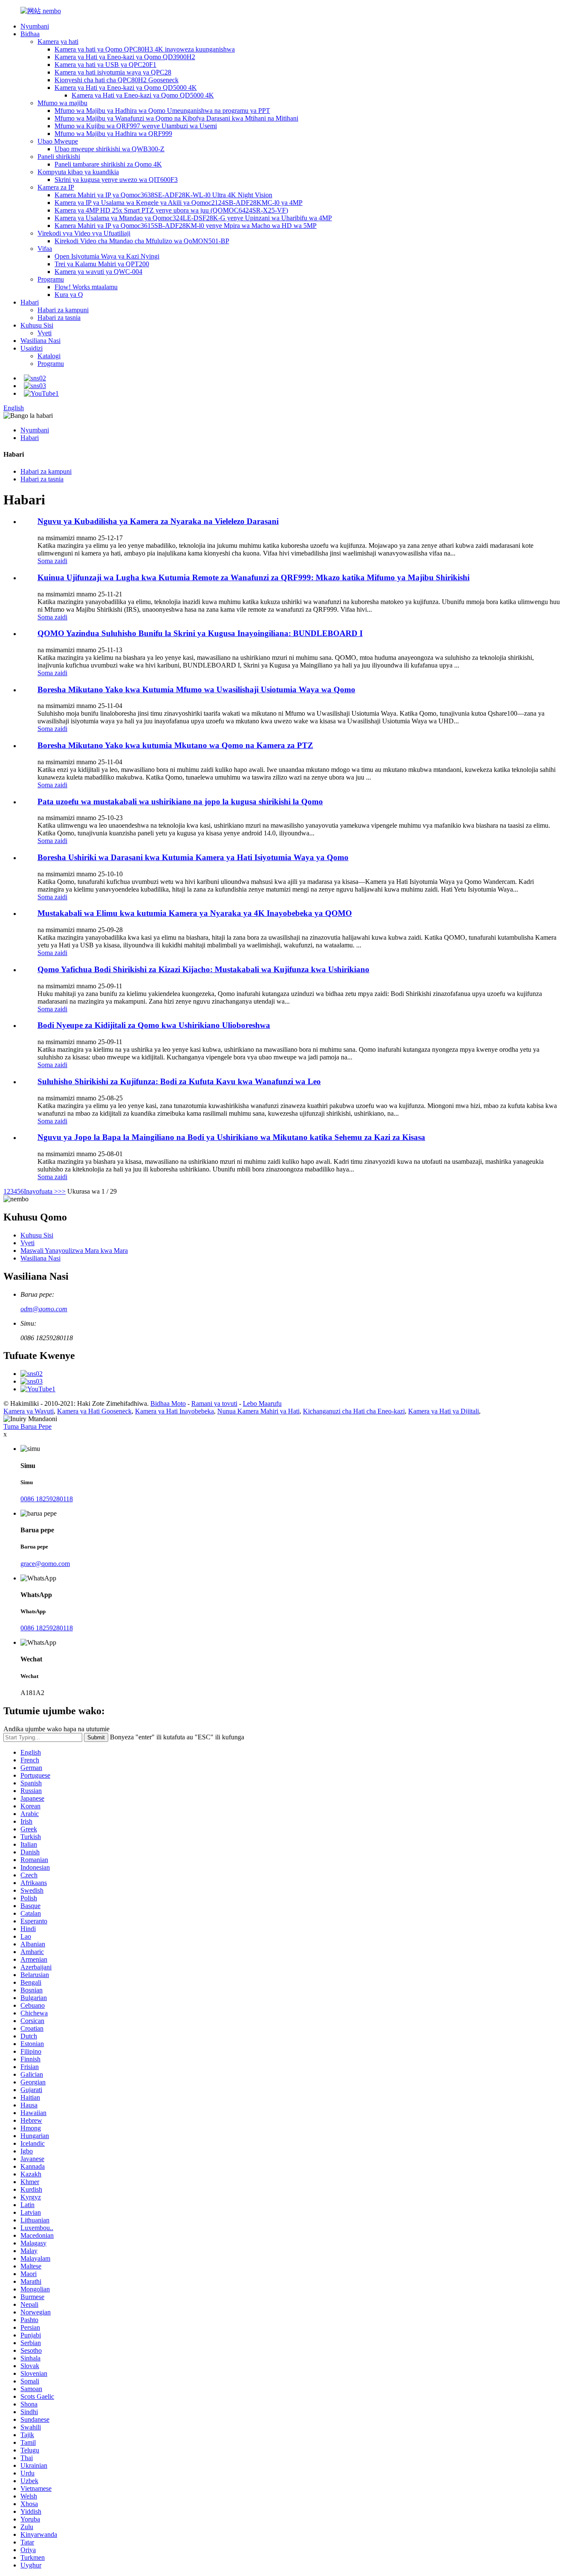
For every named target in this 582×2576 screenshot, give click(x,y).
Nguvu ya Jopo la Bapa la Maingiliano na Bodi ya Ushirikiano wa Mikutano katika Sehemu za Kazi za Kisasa (231, 1137)
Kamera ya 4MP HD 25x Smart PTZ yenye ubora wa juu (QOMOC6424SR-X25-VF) (171, 210)
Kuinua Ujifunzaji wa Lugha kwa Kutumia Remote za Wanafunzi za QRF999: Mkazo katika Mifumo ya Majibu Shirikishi (254, 577)
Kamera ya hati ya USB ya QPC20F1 (105, 65)
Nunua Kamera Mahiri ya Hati (258, 1411)
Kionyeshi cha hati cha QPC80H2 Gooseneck (117, 80)
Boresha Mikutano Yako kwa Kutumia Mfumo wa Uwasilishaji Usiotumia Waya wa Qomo (196, 689)
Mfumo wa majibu (62, 103)
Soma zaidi (52, 561)
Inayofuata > (41, 1191)
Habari (30, 302)
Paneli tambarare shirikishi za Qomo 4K (108, 164)
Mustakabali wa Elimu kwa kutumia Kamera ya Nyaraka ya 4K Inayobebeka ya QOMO (195, 913)
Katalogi (49, 356)
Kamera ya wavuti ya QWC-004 (98, 272)
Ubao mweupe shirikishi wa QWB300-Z (109, 149)
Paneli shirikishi (59, 157)
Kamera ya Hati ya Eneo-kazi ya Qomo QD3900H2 (125, 57)
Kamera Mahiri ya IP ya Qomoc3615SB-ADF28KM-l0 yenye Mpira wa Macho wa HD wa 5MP (186, 226)
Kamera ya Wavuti (29, 1411)
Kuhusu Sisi (37, 325)
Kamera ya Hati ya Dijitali (444, 1411)
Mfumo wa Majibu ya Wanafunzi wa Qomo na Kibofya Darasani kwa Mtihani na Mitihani (176, 118)
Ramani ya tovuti (214, 1403)
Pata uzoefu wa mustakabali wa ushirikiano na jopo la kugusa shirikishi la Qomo (180, 802)
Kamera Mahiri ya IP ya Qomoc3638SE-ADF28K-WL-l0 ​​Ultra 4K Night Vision (163, 195)
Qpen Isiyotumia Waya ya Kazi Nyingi (107, 256)
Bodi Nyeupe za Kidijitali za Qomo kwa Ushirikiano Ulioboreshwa (154, 1025)
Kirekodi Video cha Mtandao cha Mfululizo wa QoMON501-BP (142, 241)
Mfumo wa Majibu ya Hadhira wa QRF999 (113, 134)
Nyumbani (35, 26)
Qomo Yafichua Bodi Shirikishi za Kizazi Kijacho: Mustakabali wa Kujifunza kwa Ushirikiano (203, 969)
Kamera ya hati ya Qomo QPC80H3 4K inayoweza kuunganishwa (145, 49)
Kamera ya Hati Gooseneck (94, 1411)
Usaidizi (32, 348)
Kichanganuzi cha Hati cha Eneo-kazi (354, 1411)
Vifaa (45, 249)
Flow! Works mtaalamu (86, 287)
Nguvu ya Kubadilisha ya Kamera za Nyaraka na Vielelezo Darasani (158, 521)
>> (62, 1191)
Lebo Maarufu (262, 1403)
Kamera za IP (56, 187)
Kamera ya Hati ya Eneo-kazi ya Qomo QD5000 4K (126, 88)
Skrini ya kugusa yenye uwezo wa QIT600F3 (116, 180)
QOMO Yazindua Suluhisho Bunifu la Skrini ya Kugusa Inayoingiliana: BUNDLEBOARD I (200, 633)
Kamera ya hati (58, 42)
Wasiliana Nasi (40, 341)
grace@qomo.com (45, 1564)
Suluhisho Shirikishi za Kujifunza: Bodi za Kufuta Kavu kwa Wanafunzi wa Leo (179, 1081)
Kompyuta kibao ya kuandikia (78, 172)
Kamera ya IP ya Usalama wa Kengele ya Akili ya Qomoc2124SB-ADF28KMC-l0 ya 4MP (179, 203)
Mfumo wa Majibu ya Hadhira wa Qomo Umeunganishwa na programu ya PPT (162, 111)
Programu (51, 279)
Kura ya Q (69, 295)
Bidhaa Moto (168, 1403)
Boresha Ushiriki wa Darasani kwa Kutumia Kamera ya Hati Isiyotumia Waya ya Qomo (193, 857)
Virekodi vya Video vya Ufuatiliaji (84, 233)
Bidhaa (30, 34)
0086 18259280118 (47, 1499)
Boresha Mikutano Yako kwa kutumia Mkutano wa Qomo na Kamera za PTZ (175, 745)
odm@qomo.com (44, 1309)
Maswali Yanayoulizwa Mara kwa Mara (74, 1251)
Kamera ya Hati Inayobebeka (174, 1411)
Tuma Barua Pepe (27, 1426)
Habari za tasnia (59, 318)
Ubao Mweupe (58, 141)
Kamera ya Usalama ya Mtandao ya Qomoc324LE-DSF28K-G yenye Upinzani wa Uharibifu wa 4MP (193, 218)
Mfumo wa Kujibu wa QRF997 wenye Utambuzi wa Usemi (136, 126)
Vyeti (45, 333)
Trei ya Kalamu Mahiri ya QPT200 (102, 264)
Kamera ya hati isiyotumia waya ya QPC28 (113, 72)
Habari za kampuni (63, 310)
